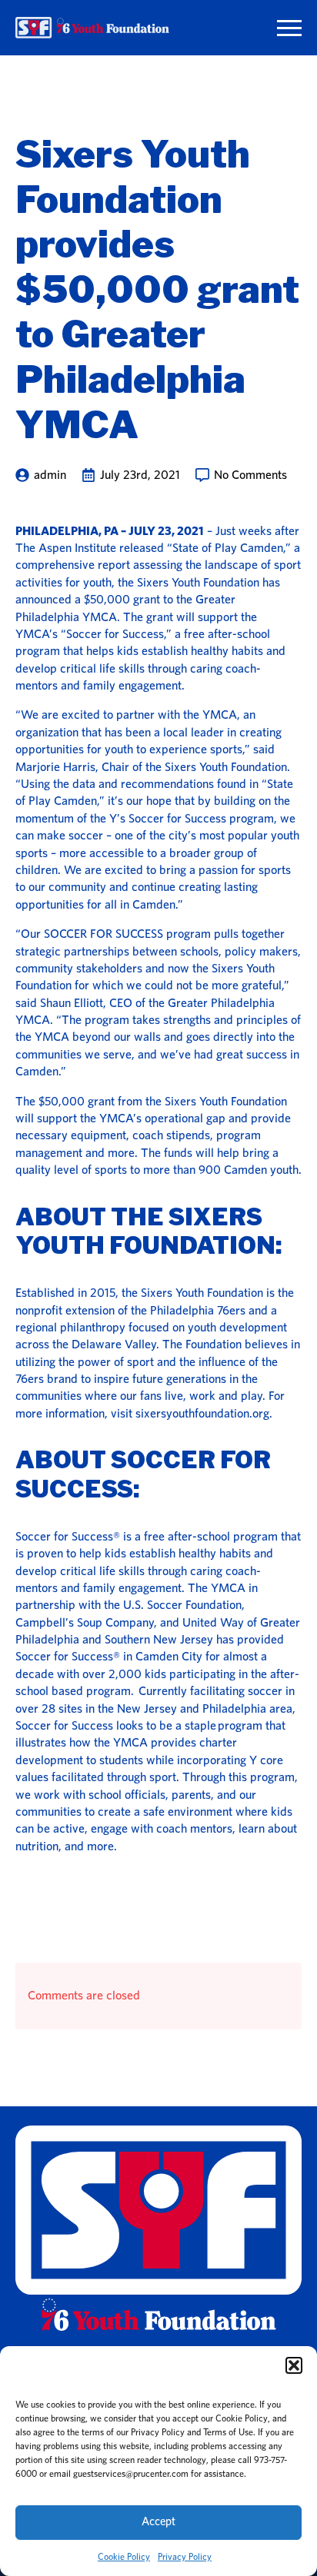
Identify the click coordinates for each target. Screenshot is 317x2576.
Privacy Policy (185, 2557)
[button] (294, 2365)
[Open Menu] (289, 28)
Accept (158, 2522)
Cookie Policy (124, 2557)
